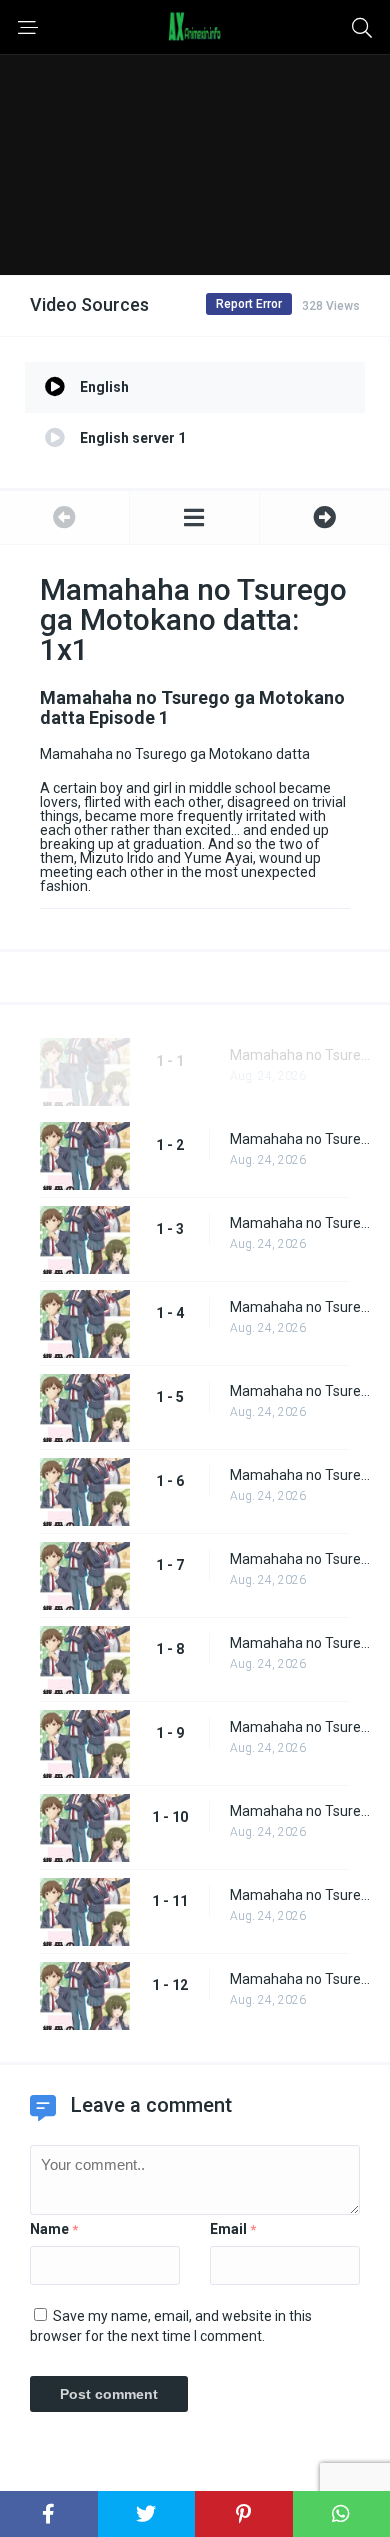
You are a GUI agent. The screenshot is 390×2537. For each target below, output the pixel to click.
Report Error (249, 304)
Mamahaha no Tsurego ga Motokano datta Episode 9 (300, 1727)
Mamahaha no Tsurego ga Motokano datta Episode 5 (300, 1391)
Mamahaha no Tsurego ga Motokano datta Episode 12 (300, 1979)
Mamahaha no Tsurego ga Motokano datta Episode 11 (300, 1895)
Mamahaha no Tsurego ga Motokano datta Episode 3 (300, 1223)
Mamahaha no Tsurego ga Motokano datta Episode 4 (300, 1307)
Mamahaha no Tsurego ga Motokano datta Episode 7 (300, 1559)
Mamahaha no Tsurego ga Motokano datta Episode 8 (300, 1643)
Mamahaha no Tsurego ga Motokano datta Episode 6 (300, 1475)
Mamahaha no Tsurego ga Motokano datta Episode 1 (300, 1055)
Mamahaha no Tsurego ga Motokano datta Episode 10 (300, 1811)
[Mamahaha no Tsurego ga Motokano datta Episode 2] (325, 517)
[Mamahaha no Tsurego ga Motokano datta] (194, 517)
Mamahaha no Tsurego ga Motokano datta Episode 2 (300, 1139)
